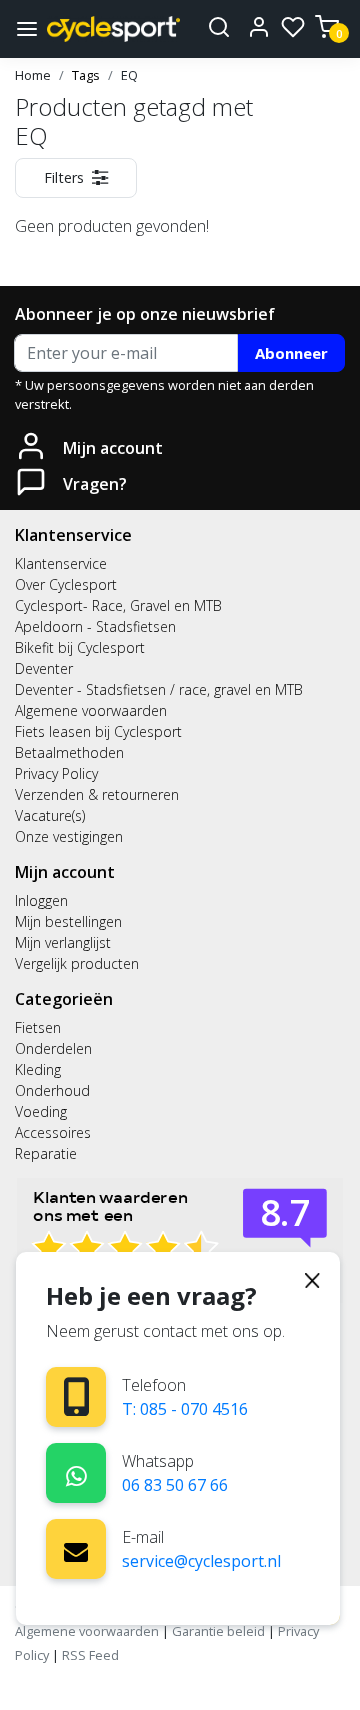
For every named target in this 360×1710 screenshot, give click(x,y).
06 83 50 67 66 (175, 1485)
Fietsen (38, 1027)
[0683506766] (76, 1472)
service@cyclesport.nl (201, 1561)
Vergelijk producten (77, 963)
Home (33, 75)
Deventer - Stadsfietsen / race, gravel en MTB (159, 689)
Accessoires (53, 1132)
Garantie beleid (220, 1631)
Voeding (41, 1111)
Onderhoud (52, 1090)
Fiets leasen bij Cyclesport (98, 731)
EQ (129, 75)
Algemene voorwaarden (91, 710)
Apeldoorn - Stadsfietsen (95, 626)
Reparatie (46, 1153)
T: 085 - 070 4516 (185, 1409)
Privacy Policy (56, 773)
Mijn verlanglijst (63, 942)
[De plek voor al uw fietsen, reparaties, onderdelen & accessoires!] (113, 28)
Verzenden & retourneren (97, 794)
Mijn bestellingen (68, 921)
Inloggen (41, 900)
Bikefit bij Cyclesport (80, 647)
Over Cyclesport (66, 584)
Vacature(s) (50, 815)
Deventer (44, 668)
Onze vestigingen (69, 836)
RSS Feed (90, 1655)
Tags (86, 75)
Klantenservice (61, 563)
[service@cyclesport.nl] (76, 1549)
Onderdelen (53, 1048)
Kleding (38, 1069)
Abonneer (291, 353)
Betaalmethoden (69, 752)
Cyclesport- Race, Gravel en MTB (118, 605)
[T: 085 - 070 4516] (76, 1396)
